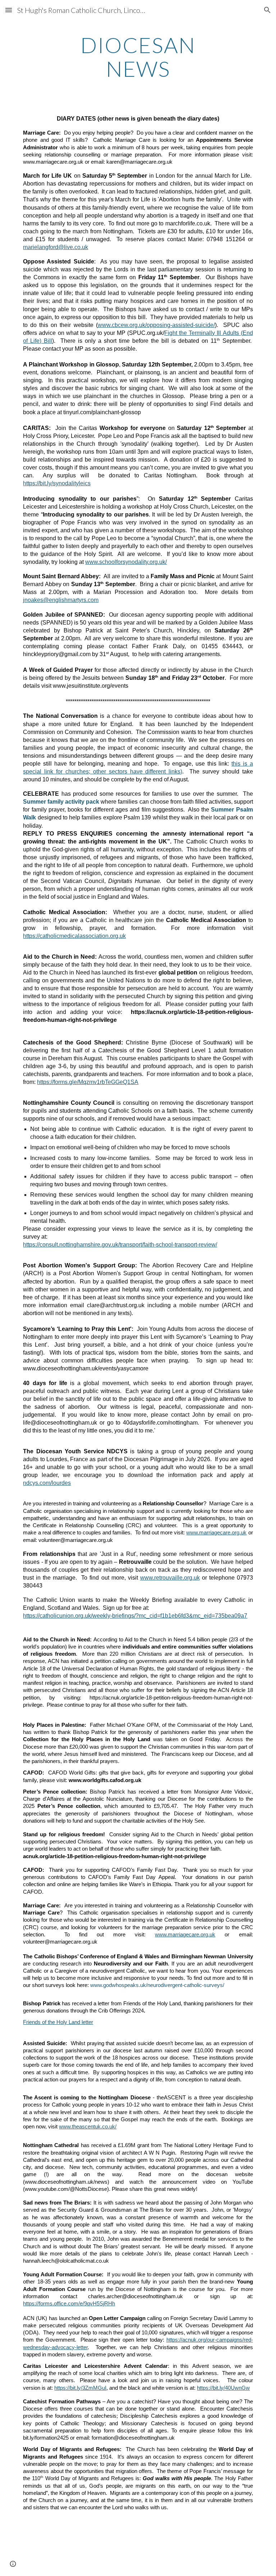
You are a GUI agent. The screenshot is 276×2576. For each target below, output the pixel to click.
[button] (9, 10)
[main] (138, 57)
